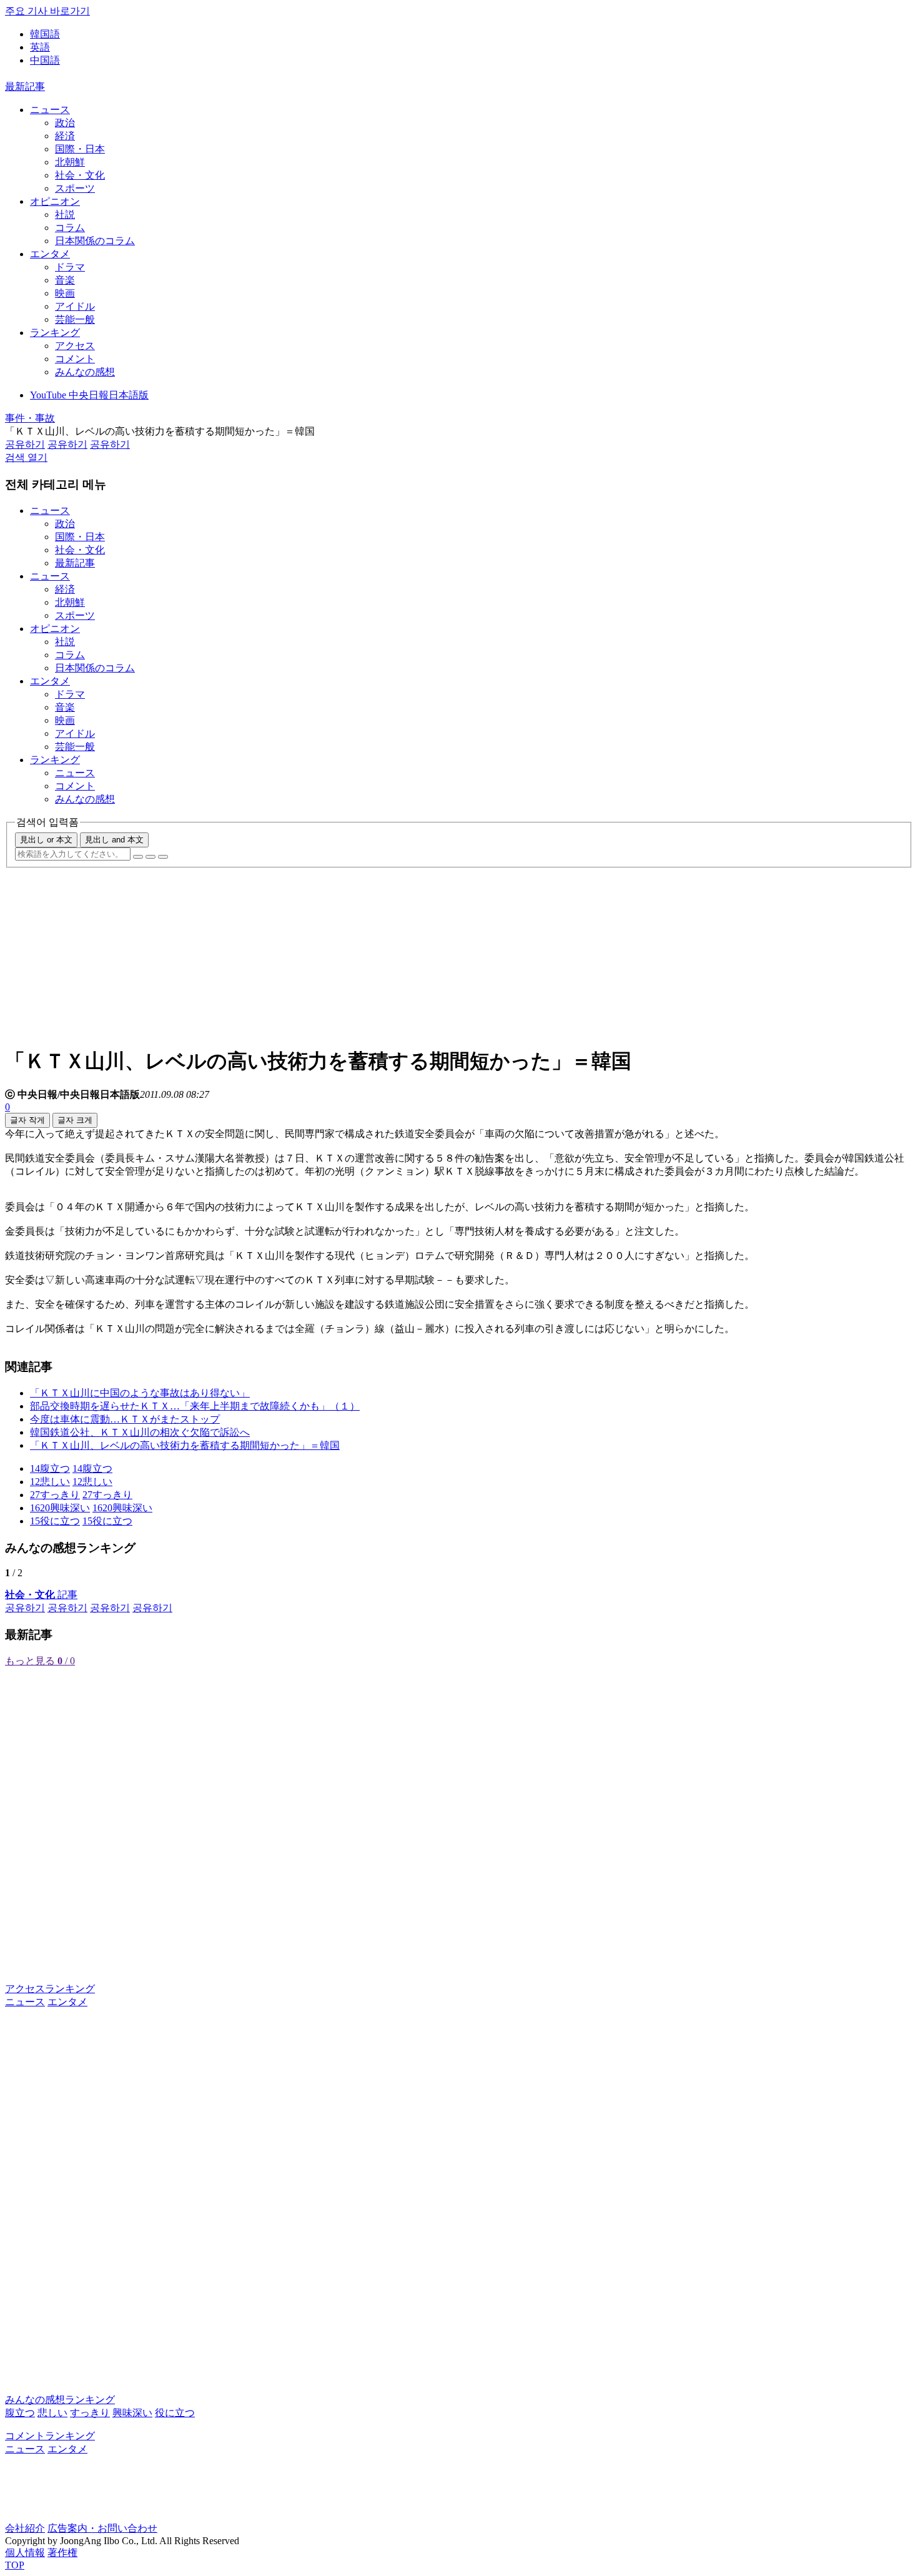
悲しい (52, 2413)
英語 (40, 47)
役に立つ (175, 2413)
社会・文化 (80, 175)
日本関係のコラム (95, 241)
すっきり (90, 2413)
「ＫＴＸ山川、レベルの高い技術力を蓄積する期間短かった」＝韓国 (185, 1445)
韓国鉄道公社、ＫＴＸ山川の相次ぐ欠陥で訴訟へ (140, 1432)
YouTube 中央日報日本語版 (89, 395)
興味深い (132, 2413)
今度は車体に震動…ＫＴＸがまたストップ (125, 1419)
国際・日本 (80, 149)
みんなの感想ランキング (60, 2400)
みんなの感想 (85, 372)
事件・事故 (30, 418)
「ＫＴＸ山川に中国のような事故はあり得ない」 (140, 1393)
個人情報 (25, 2553)
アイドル (75, 306)
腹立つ (20, 2413)
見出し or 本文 (46, 840)
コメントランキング (50, 2436)
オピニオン (55, 201)
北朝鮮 (70, 162)
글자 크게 (75, 1120)
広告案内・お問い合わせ (102, 2528)
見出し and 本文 (114, 840)
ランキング (55, 333)
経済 (65, 136)
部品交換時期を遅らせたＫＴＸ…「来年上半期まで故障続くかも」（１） (195, 1406)
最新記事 (25, 86)
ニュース (50, 110)
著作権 (62, 2553)
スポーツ (75, 188)
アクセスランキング (50, 1989)
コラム (70, 228)
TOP (15, 2565)
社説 (65, 215)
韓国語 (45, 34)
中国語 (45, 60)
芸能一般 (75, 319)
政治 (65, 123)
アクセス (75, 346)
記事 (41, 1595)
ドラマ (70, 267)
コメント (75, 359)
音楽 (65, 280)
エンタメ (50, 254)
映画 (65, 293)
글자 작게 (27, 1120)
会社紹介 (25, 2528)
